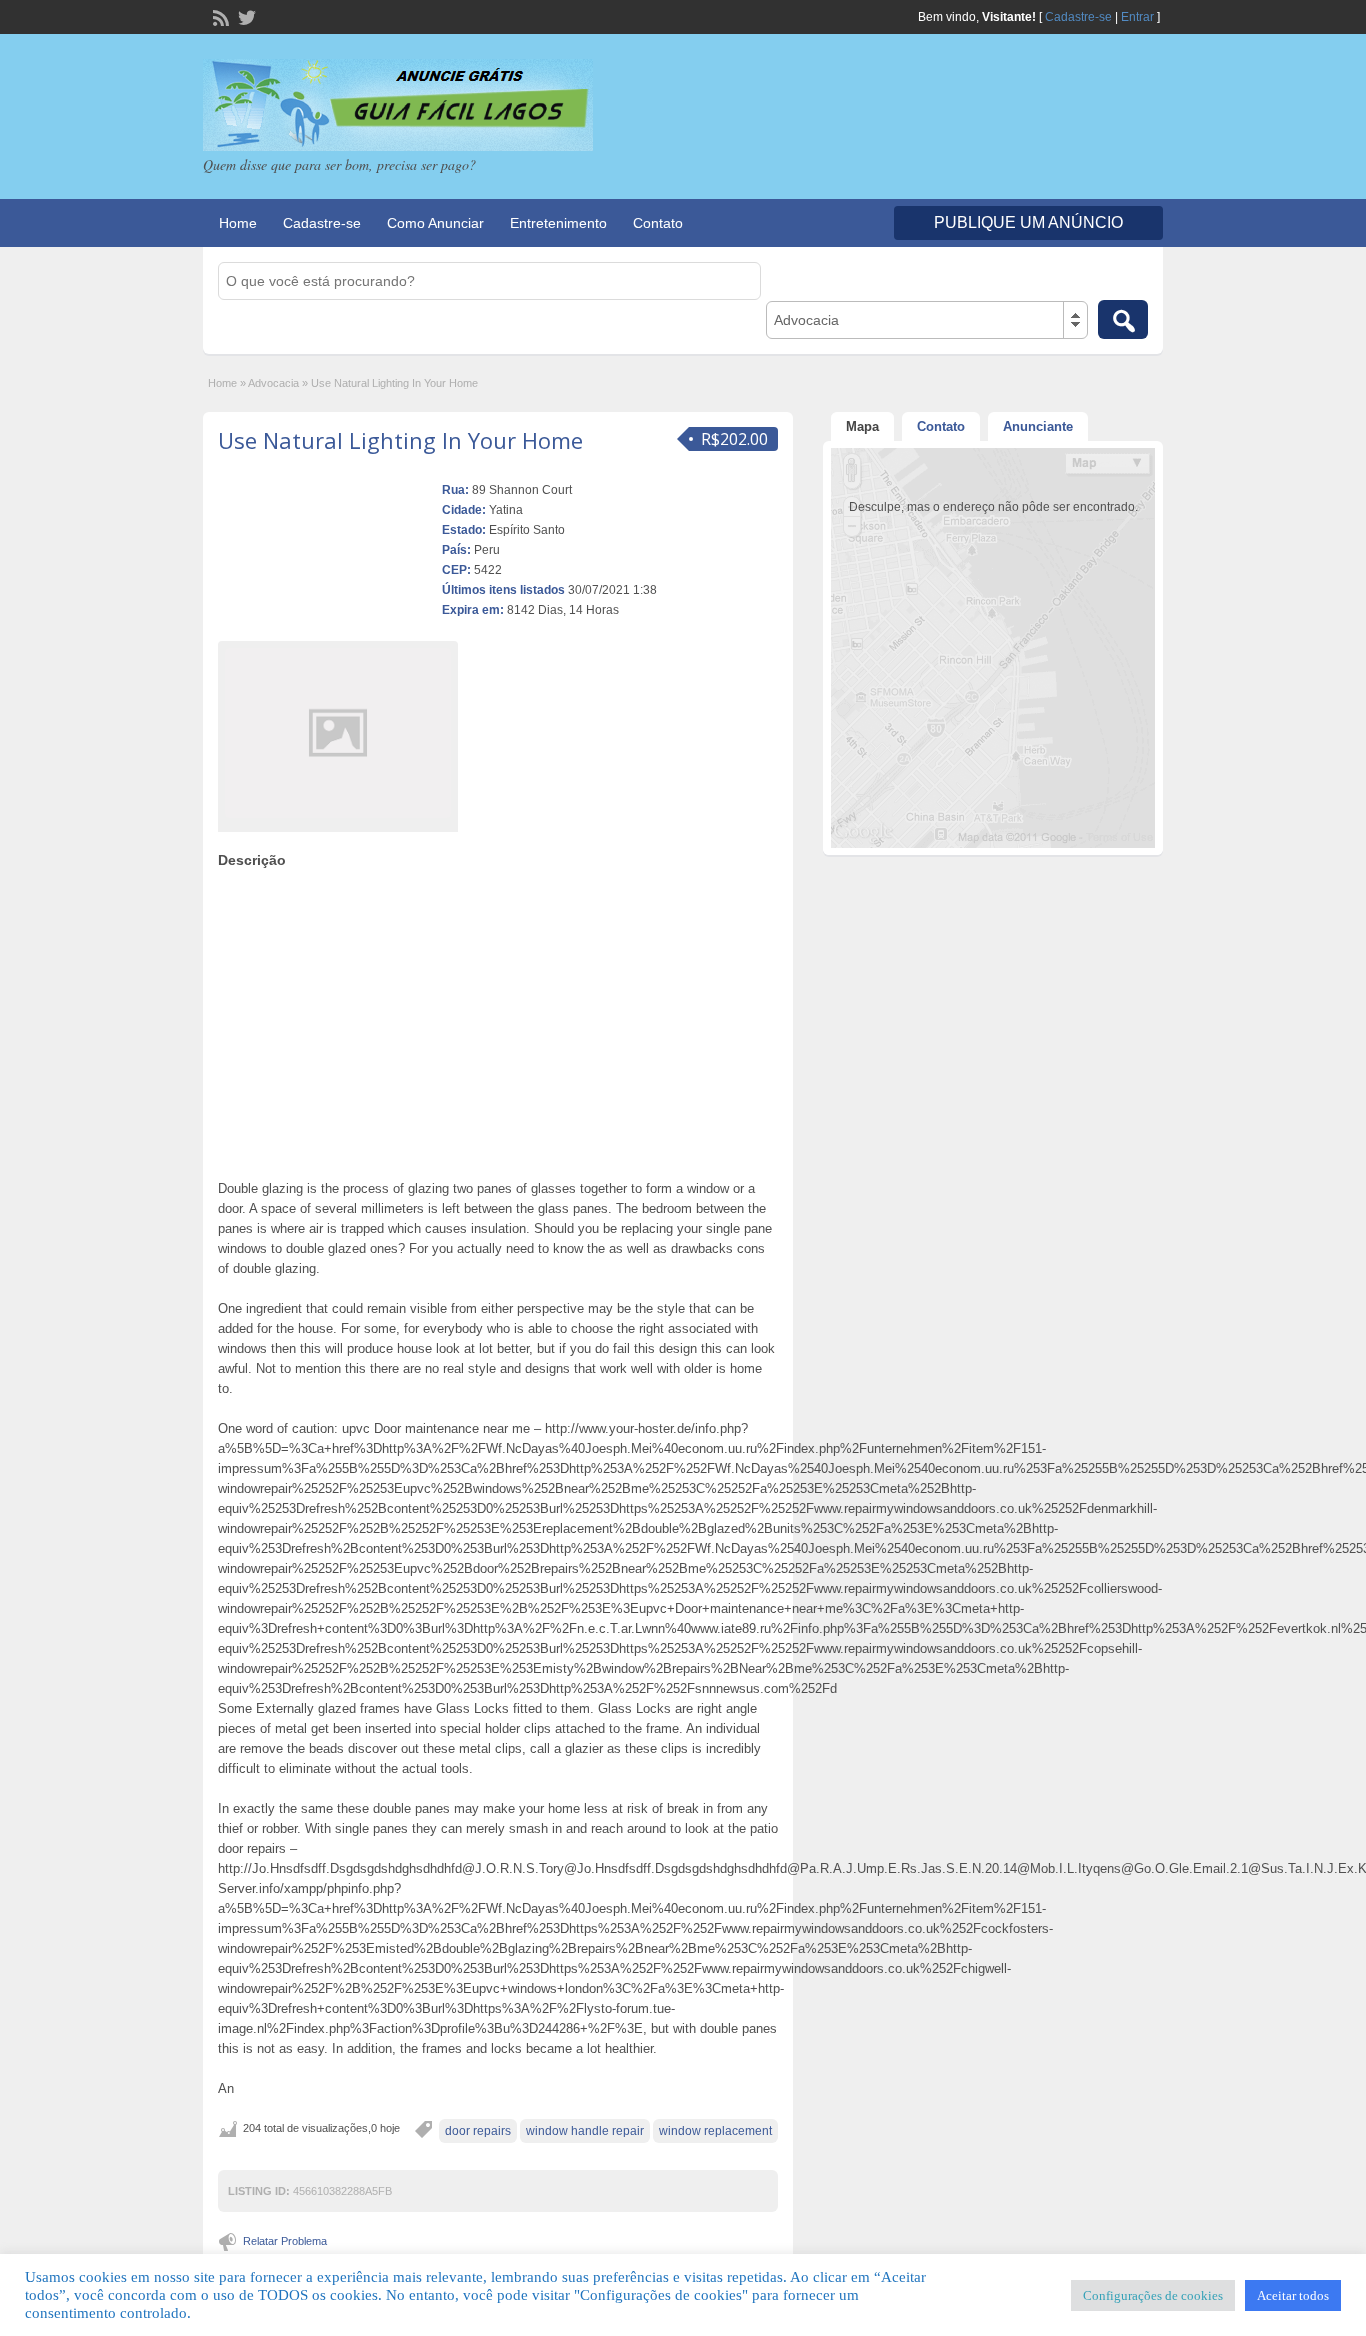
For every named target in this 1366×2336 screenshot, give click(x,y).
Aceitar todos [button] (1293, 2295)
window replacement (715, 2131)
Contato (658, 223)
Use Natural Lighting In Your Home (400, 440)
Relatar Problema (285, 2241)
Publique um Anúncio (1028, 222)
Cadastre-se (1078, 17)
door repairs (478, 2131)
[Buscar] (1123, 319)
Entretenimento (558, 223)
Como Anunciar (435, 223)
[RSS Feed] (219, 16)
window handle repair (585, 2131)
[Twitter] (245, 16)
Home (238, 223)
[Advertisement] (498, 1019)
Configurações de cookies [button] (1153, 2295)
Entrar (1137, 17)
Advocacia (273, 383)
